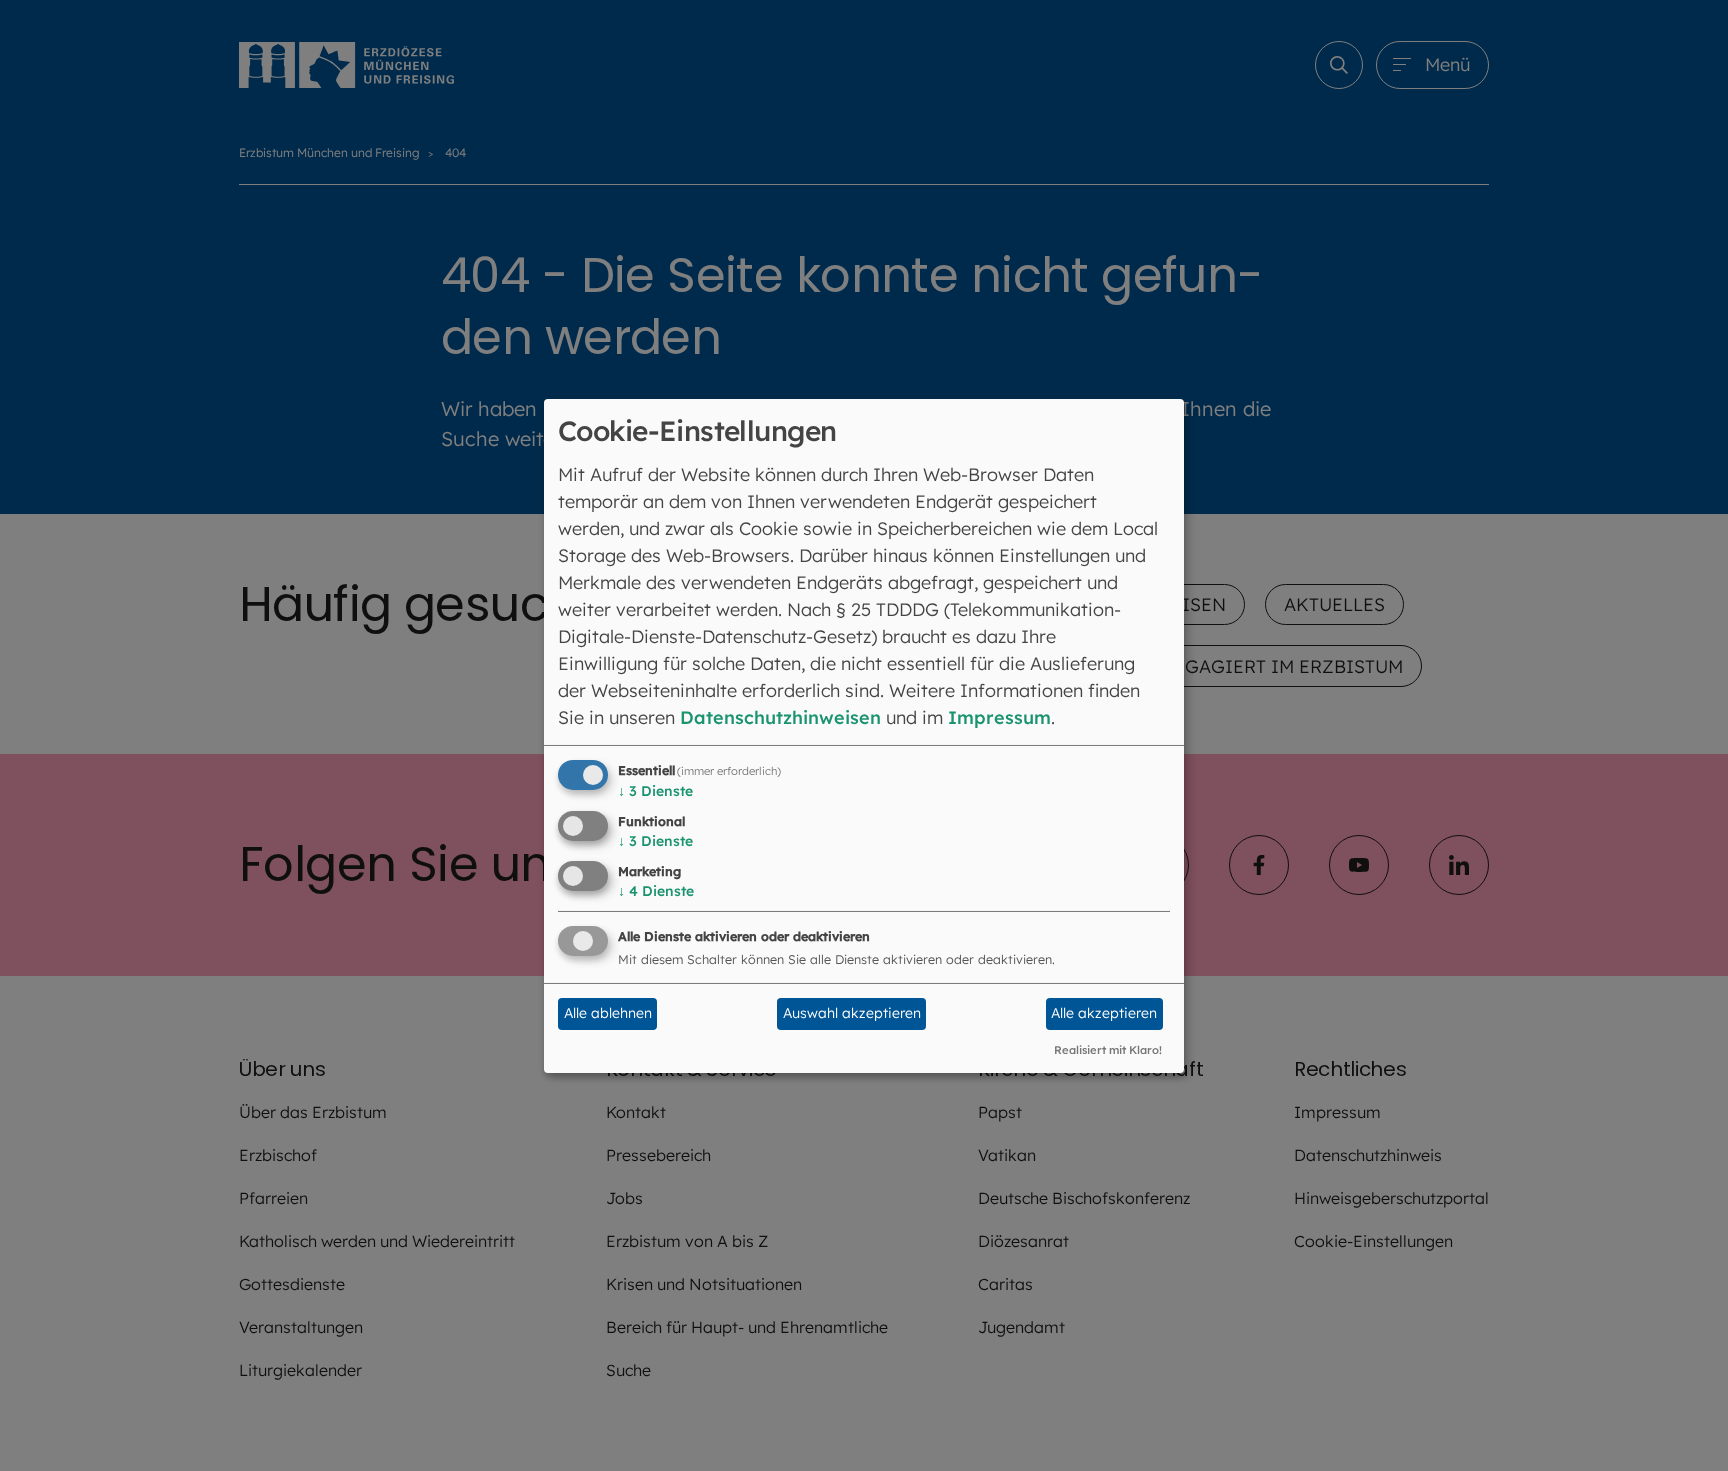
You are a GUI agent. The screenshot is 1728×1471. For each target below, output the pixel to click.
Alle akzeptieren (1104, 1013)
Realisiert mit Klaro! (1108, 1050)
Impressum (999, 717)
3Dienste (655, 791)
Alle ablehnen (608, 1013)
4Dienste (656, 891)
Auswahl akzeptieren (852, 1013)
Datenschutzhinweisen (780, 717)
